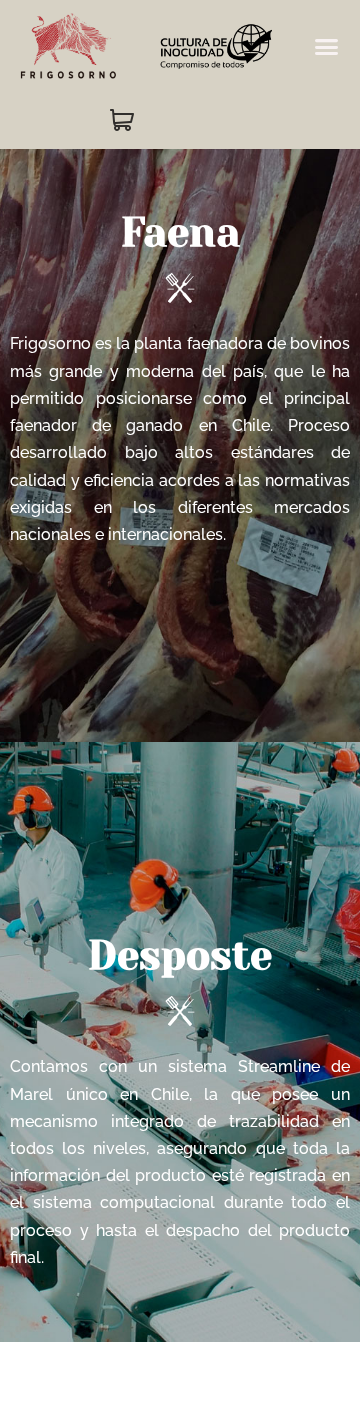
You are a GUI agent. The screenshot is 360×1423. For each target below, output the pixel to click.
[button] (327, 47)
